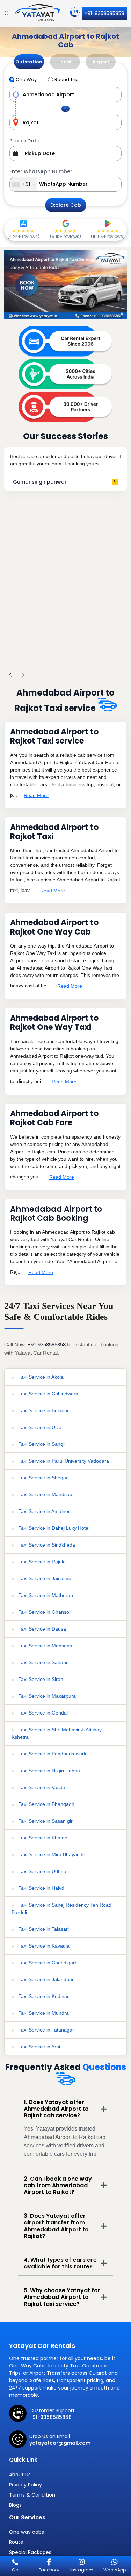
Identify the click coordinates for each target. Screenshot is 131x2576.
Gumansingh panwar (40, 482)
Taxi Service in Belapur (43, 1410)
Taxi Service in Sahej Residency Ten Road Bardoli (61, 1909)
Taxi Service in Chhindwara (48, 1394)
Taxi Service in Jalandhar (45, 1979)
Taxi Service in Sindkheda (46, 1545)
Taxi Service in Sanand (43, 1662)
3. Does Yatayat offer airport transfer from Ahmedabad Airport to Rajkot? (56, 2226)
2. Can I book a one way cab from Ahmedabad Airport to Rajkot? (58, 2185)
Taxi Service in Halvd (41, 1888)
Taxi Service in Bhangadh (46, 1804)
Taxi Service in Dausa (42, 1629)
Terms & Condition (32, 2495)
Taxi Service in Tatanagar (46, 2030)
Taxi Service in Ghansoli (44, 1612)
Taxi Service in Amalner (43, 1511)
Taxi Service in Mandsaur (46, 1494)
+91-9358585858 (104, 13)
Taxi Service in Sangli (41, 1444)
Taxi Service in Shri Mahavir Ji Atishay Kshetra (57, 1733)
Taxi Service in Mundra (43, 2013)
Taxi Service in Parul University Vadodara (63, 1461)
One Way (26, 80)
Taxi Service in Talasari (43, 1929)
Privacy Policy (26, 2485)
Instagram (82, 2570)
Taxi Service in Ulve (39, 1427)
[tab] (29, 62)
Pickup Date (24, 141)
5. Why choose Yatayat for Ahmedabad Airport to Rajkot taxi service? (62, 2297)
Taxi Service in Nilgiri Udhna (49, 1771)
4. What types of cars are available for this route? (60, 2263)
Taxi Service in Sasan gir (45, 1821)
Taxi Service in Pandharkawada (52, 1754)
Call (16, 2570)
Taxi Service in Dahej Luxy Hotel (53, 1528)
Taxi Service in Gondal (42, 1713)
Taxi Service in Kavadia (43, 1946)
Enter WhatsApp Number (41, 171)
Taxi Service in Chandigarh (47, 1963)
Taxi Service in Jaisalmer (45, 1578)
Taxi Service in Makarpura (46, 1696)
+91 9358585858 (47, 1345)
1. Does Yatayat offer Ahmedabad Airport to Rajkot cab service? (56, 2109)
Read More (36, 795)
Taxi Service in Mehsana (45, 1646)
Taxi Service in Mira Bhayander (52, 1854)
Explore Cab (66, 205)
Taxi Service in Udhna (42, 1871)
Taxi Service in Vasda (41, 1787)
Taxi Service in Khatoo (42, 1838)
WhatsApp (115, 2570)
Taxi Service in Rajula (41, 1562)
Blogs (15, 2505)
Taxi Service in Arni (39, 2047)
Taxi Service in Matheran (45, 1595)
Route (16, 2542)
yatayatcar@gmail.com (60, 2443)
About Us (20, 2475)
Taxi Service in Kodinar (43, 1996)
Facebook (49, 2570)
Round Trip (67, 80)
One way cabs (27, 2532)
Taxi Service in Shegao (43, 1478)
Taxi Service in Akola (40, 1377)
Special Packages (30, 2552)
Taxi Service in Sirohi (41, 1679)
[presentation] (10, 675)
